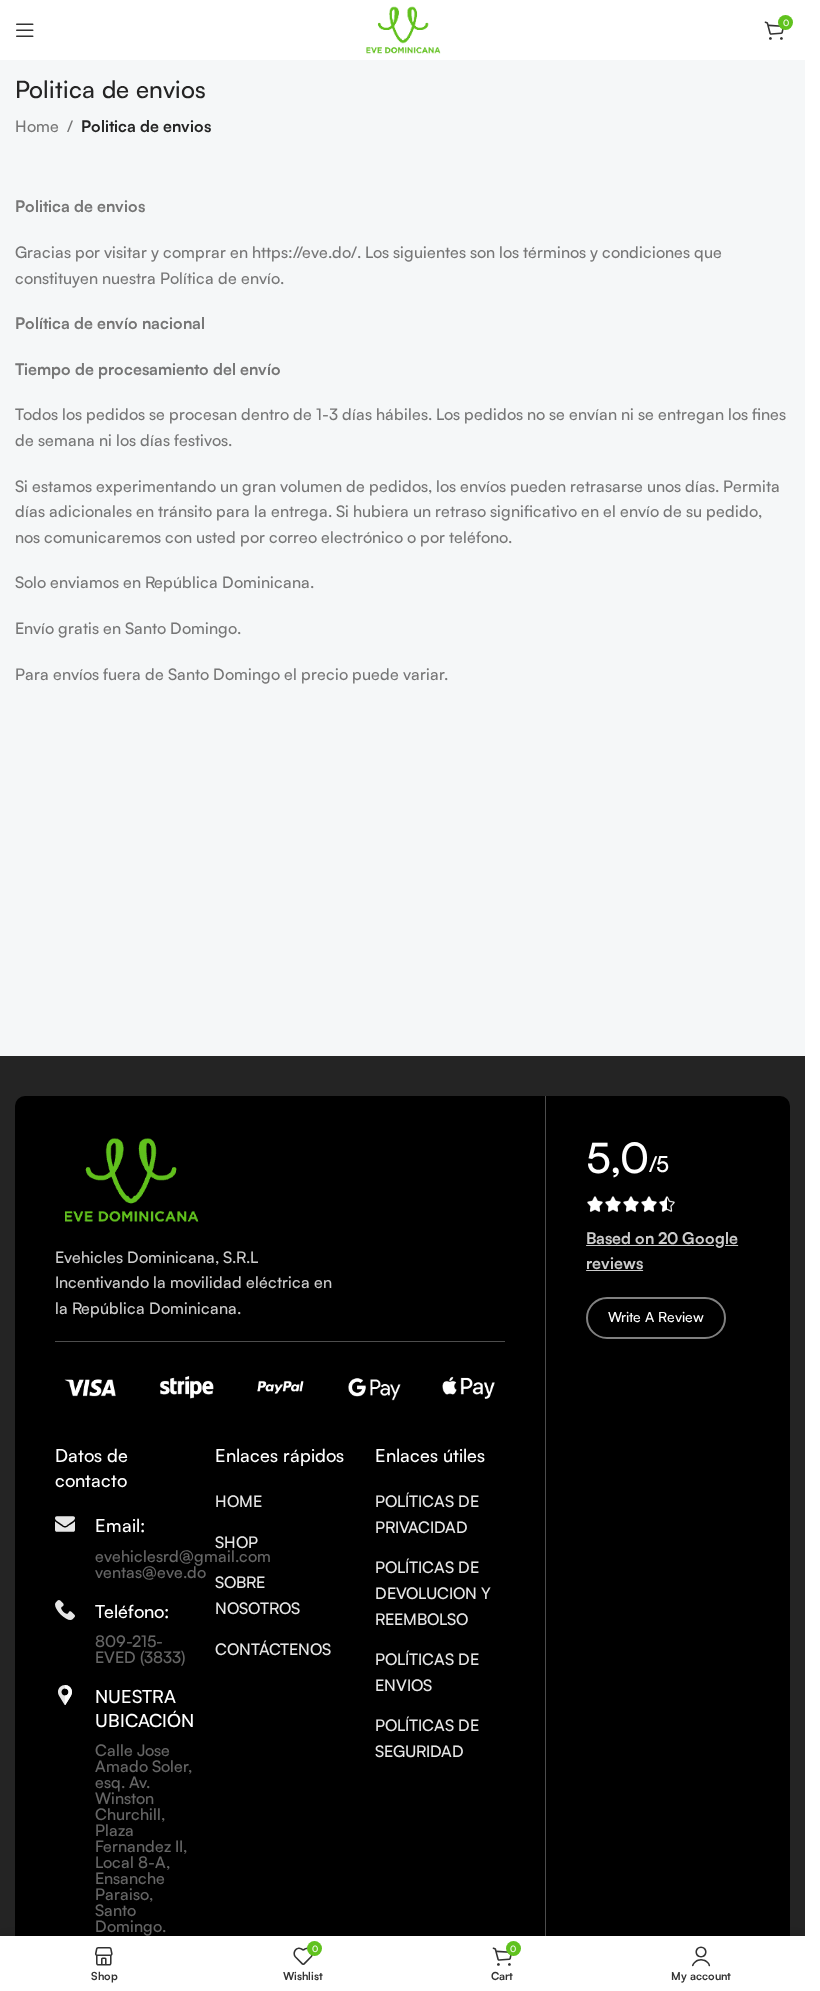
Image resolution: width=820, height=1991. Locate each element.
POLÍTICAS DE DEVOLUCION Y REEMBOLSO (433, 1592)
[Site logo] (403, 28)
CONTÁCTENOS (273, 1649)
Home (37, 126)
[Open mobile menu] (25, 30)
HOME (238, 1501)
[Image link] (130, 1178)
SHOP (236, 1542)
